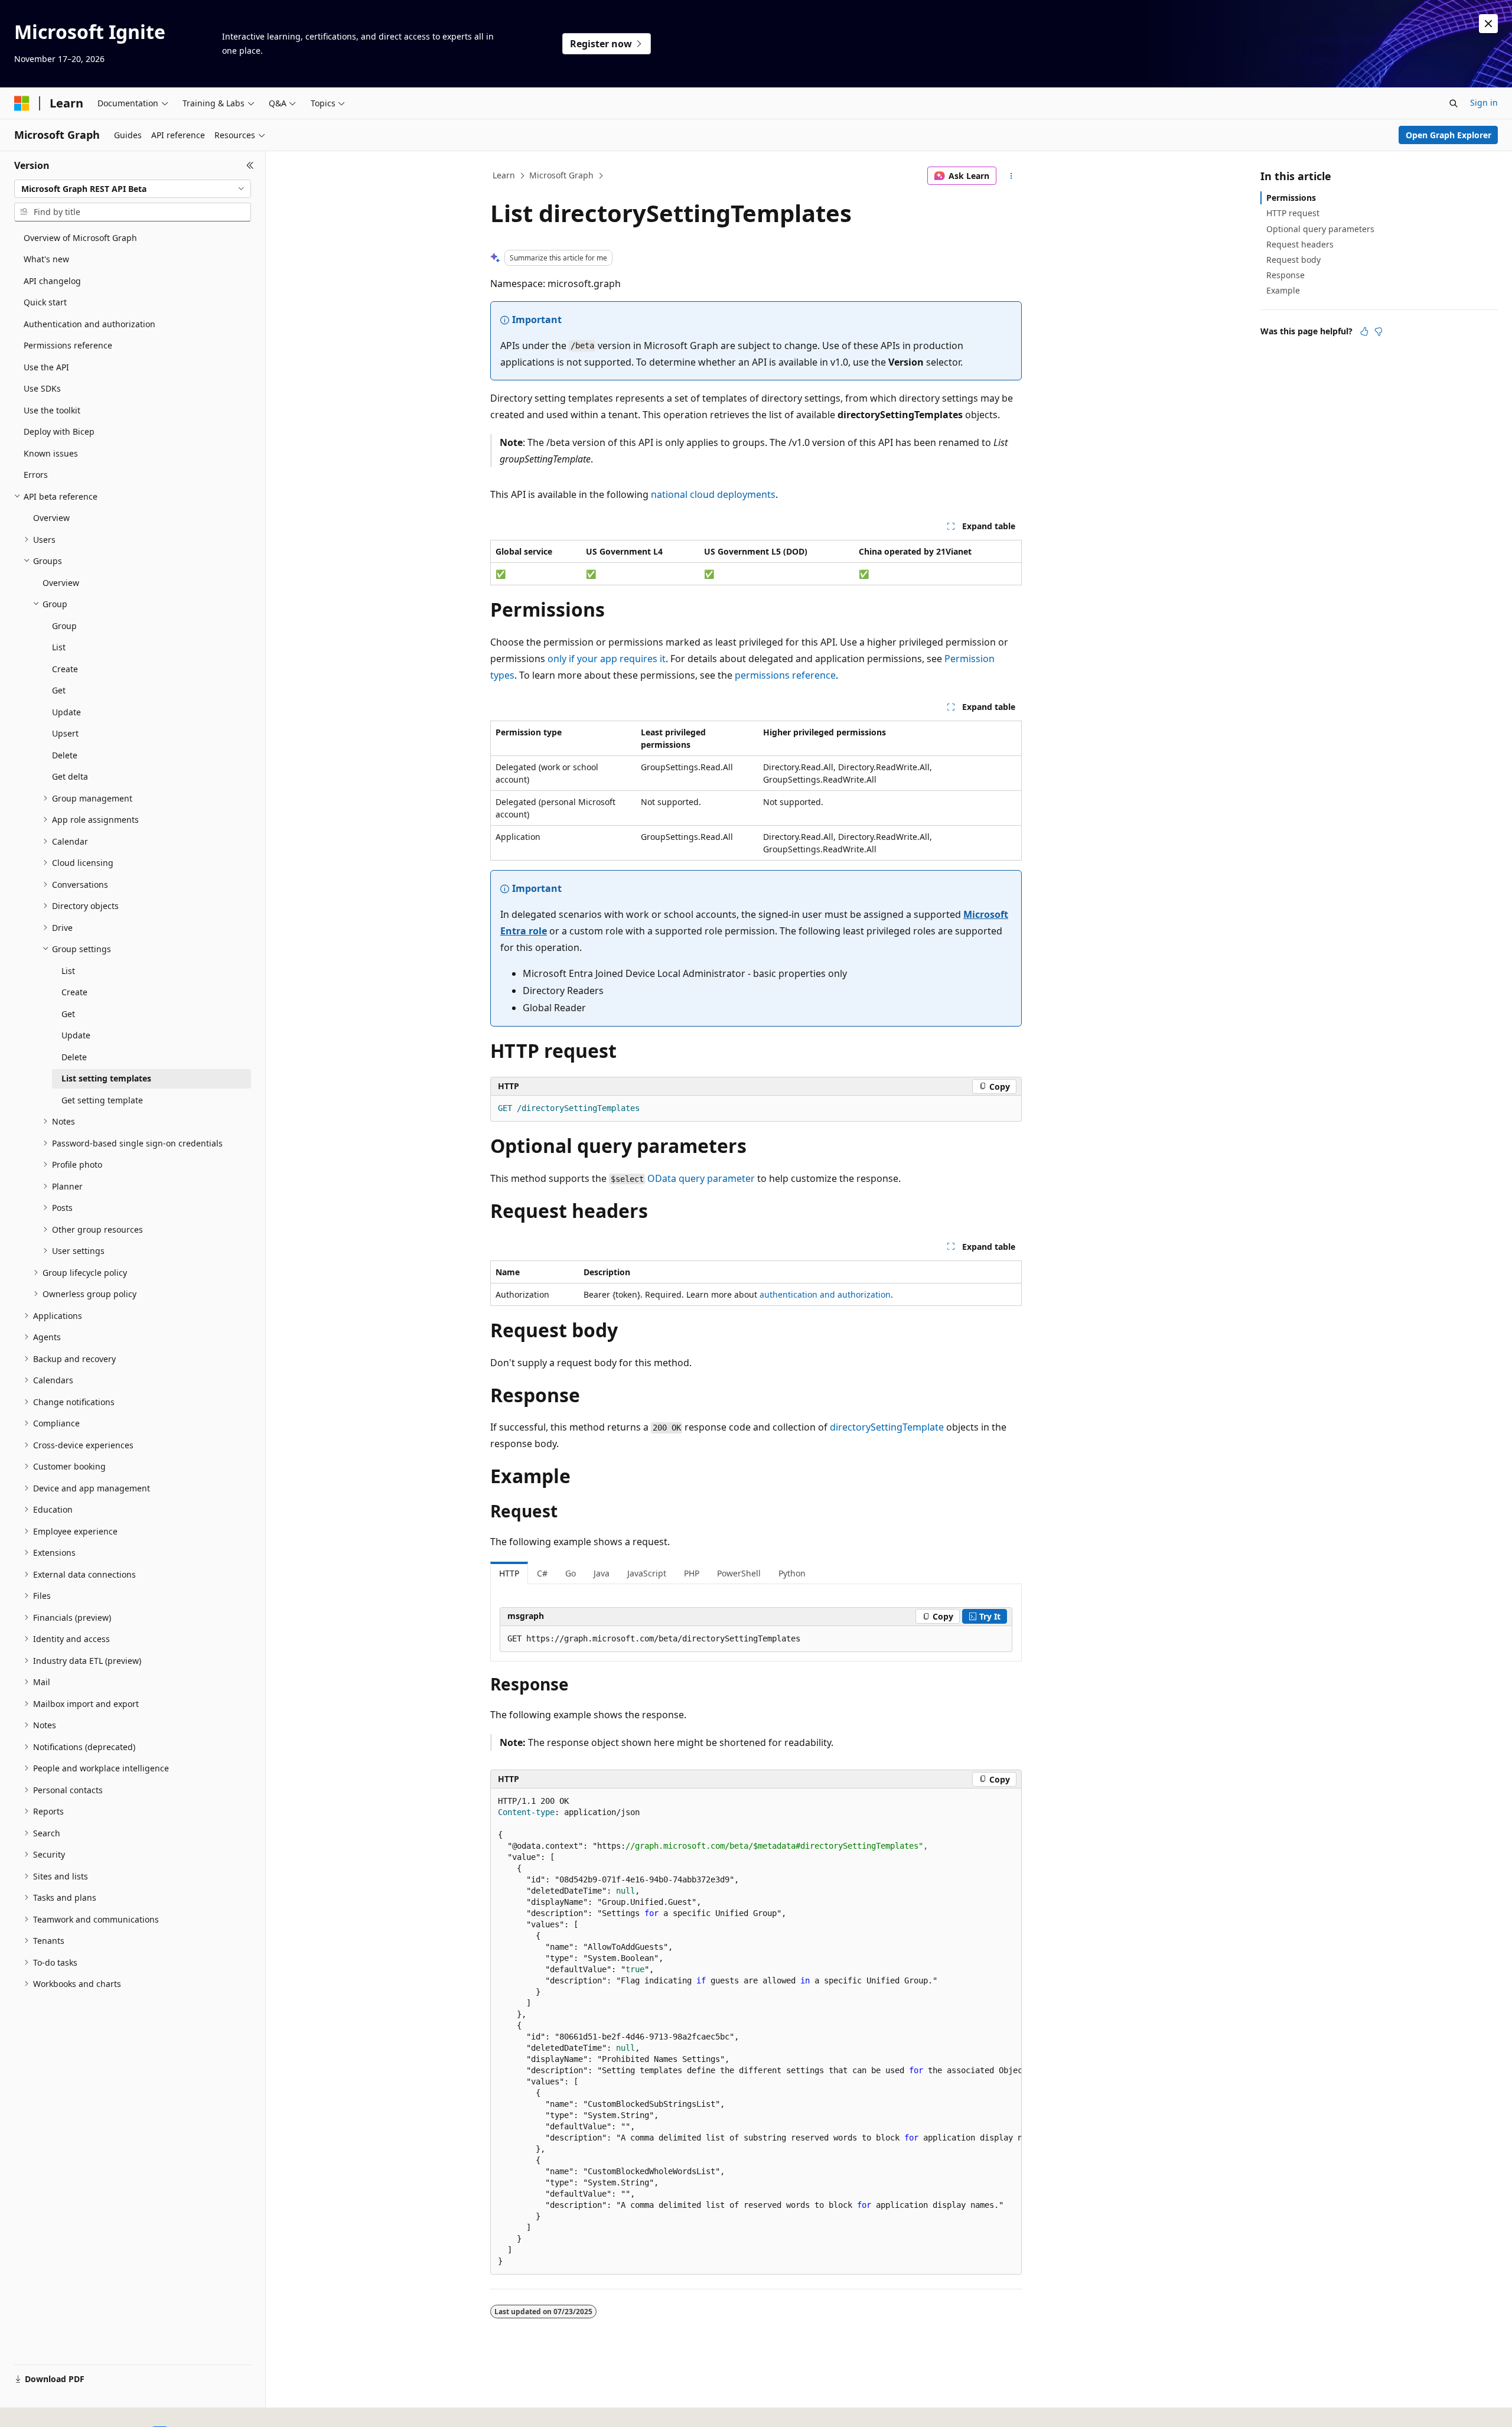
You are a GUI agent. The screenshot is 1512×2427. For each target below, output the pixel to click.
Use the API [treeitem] (46, 367)
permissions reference (785, 675)
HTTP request (1293, 213)
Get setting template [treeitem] (102, 1100)
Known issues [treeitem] (51, 453)
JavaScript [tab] (647, 1573)
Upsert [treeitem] (65, 733)
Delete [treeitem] (65, 755)
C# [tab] (542, 1573)
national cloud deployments (713, 494)
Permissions (1291, 198)
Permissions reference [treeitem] (68, 345)
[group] (756, 2031)
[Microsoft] (22, 103)
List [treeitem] (59, 647)
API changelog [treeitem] (52, 281)
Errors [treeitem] (36, 475)
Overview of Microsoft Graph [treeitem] (80, 238)
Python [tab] (792, 1573)
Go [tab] (571, 1573)
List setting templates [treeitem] (106, 1078)
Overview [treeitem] (51, 518)
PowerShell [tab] (739, 1573)
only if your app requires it (607, 659)
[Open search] (1454, 103)
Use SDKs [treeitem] (42, 388)
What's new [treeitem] (46, 259)
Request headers (1300, 244)
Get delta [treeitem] (70, 776)
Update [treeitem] (66, 712)
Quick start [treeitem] (45, 302)
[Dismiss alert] (1488, 24)
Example (1283, 290)
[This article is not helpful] (1379, 331)
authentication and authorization (825, 1294)
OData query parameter (701, 1178)
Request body (1293, 260)
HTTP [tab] (509, 1573)
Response (1285, 275)
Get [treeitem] (59, 690)
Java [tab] (602, 1573)
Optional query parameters (1320, 229)
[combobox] (133, 189)
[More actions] (1011, 176)
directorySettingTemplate (887, 1427)
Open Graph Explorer (1449, 135)
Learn (504, 175)
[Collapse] (250, 165)
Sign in (1484, 102)
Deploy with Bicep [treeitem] (59, 431)
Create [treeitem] (65, 669)
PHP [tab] (692, 1573)
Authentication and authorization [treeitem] (89, 324)
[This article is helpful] (1364, 331)
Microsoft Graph (561, 175)
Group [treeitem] (64, 626)
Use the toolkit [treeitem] (52, 410)
